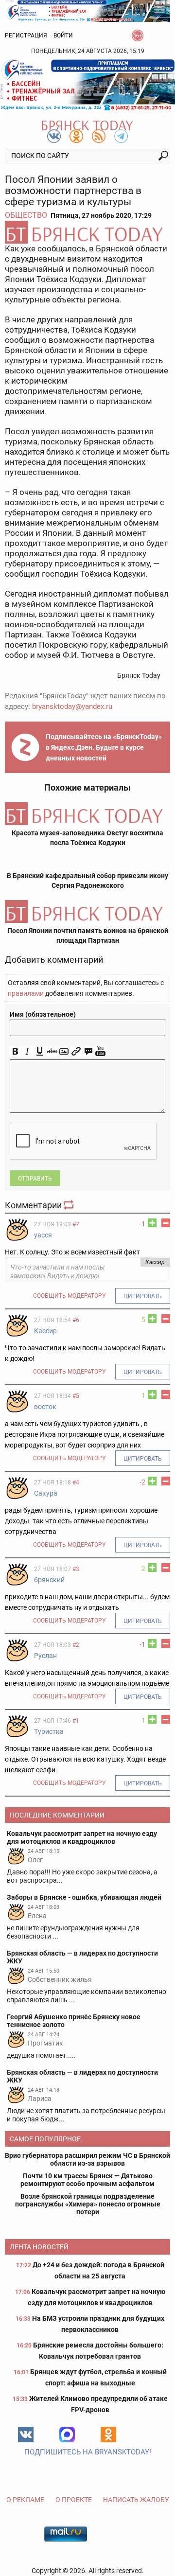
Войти (63, 35)
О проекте (74, 2500)
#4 (76, 1482)
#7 (76, 1224)
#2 (76, 1645)
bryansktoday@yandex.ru (72, 706)
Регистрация (26, 35)
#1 (76, 1721)
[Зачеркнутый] (52, 1051)
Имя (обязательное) (43, 1014)
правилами (26, 993)
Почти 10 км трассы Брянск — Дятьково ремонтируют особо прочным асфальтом (87, 2180)
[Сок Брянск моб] (87, 85)
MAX (67, 2435)
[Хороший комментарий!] (152, 1223)
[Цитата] (88, 1051)
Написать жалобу (136, 2500)
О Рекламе (25, 2500)
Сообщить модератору (70, 1296)
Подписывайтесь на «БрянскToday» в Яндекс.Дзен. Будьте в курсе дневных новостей (104, 747)
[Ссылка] (76, 1051)
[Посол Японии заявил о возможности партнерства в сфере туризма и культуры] (87, 232)
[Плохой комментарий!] (166, 1223)
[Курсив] (27, 1051)
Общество (26, 215)
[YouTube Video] (100, 1051)
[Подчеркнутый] (40, 1051)
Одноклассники (108, 2435)
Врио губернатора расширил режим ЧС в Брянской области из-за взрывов (87, 2159)
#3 (76, 1569)
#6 (76, 1320)
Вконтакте (26, 2435)
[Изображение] (64, 1051)
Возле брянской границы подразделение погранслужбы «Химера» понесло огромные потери (88, 2204)
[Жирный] (15, 1051)
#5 (76, 1396)
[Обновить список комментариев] (70, 1205)
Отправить (35, 1179)
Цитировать (143, 1296)
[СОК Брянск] (87, 10)
